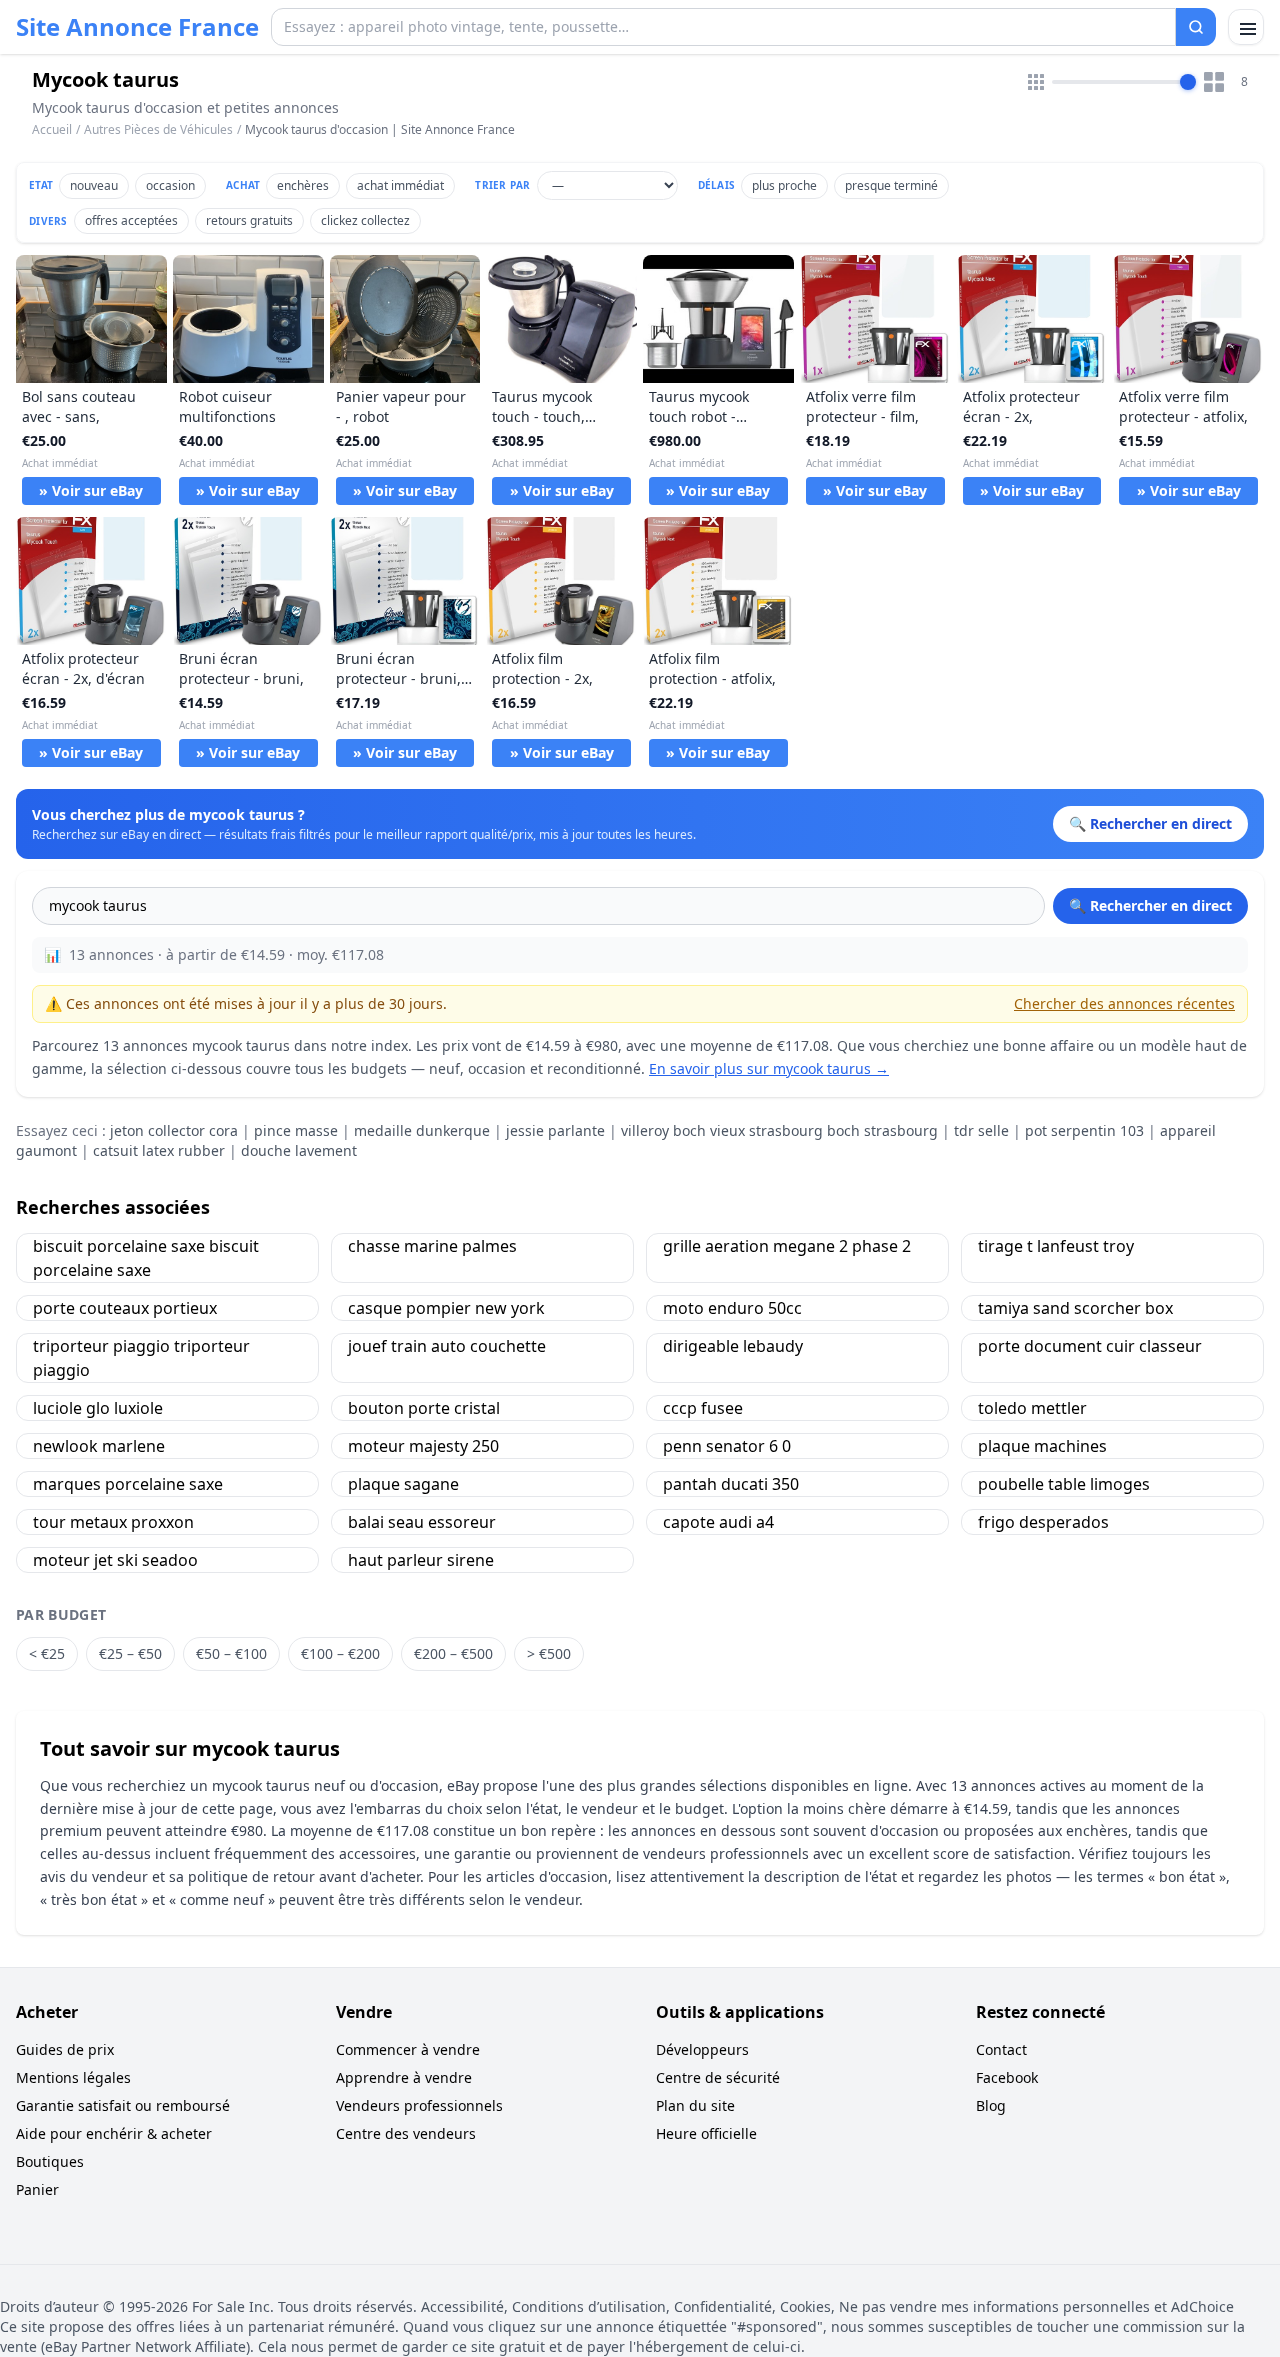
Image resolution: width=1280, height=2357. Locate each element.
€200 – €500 (453, 1653)
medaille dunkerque (422, 1130)
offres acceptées (131, 220)
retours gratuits (249, 220)
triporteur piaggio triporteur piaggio (141, 1358)
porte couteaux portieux (125, 1308)
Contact (1001, 2049)
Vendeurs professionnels (419, 2105)
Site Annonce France (137, 27)
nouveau (94, 185)
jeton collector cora (174, 1130)
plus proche (784, 185)
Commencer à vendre (408, 2049)
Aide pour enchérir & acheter (114, 2133)
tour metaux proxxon (113, 1522)
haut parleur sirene (421, 1560)
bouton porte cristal (424, 1408)
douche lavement (299, 1150)
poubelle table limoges (1064, 1484)
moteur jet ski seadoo (115, 1560)
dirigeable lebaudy (733, 1346)
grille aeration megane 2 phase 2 (787, 1246)
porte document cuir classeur (1090, 1346)
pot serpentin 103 (1084, 1130)
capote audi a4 (718, 1522)
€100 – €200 (340, 1653)
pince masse (296, 1130)
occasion (170, 185)
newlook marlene (99, 1446)
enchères (303, 185)
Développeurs (702, 2049)
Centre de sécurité (718, 2077)
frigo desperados (1043, 1522)
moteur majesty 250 (423, 1446)
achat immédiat (400, 185)
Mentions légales (73, 2077)
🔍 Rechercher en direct (1150, 905)
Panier (37, 2189)
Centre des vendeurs (406, 2133)
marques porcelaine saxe (128, 1484)
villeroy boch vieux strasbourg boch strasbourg (779, 1130)
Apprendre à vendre (404, 2077)
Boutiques (50, 2161)
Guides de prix (65, 2049)
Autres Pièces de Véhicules (158, 129)
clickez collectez (365, 220)
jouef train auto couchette (447, 1346)
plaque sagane (403, 1484)
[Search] (1196, 27)
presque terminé (891, 185)
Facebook (1007, 2077)
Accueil (52, 130)
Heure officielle (706, 2133)
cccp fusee (703, 1408)
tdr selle (981, 1130)
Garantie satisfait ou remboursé (123, 2105)
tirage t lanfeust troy (1056, 1246)
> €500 (549, 1653)
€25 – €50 (130, 1653)
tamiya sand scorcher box (1075, 1308)
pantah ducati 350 (731, 1484)
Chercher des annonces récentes (1124, 1003)
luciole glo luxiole (98, 1408)
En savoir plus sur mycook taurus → (769, 1068)
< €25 (47, 1653)
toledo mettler (1032, 1408)
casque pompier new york (446, 1308)
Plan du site (695, 2105)
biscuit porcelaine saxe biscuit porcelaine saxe (146, 1258)
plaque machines (1042, 1446)
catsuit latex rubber (159, 1150)
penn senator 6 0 (727, 1446)
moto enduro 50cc (732, 1308)
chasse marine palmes (432, 1246)
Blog (991, 2105)
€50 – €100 (231, 1653)
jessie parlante (555, 1130)
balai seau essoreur (422, 1522)
